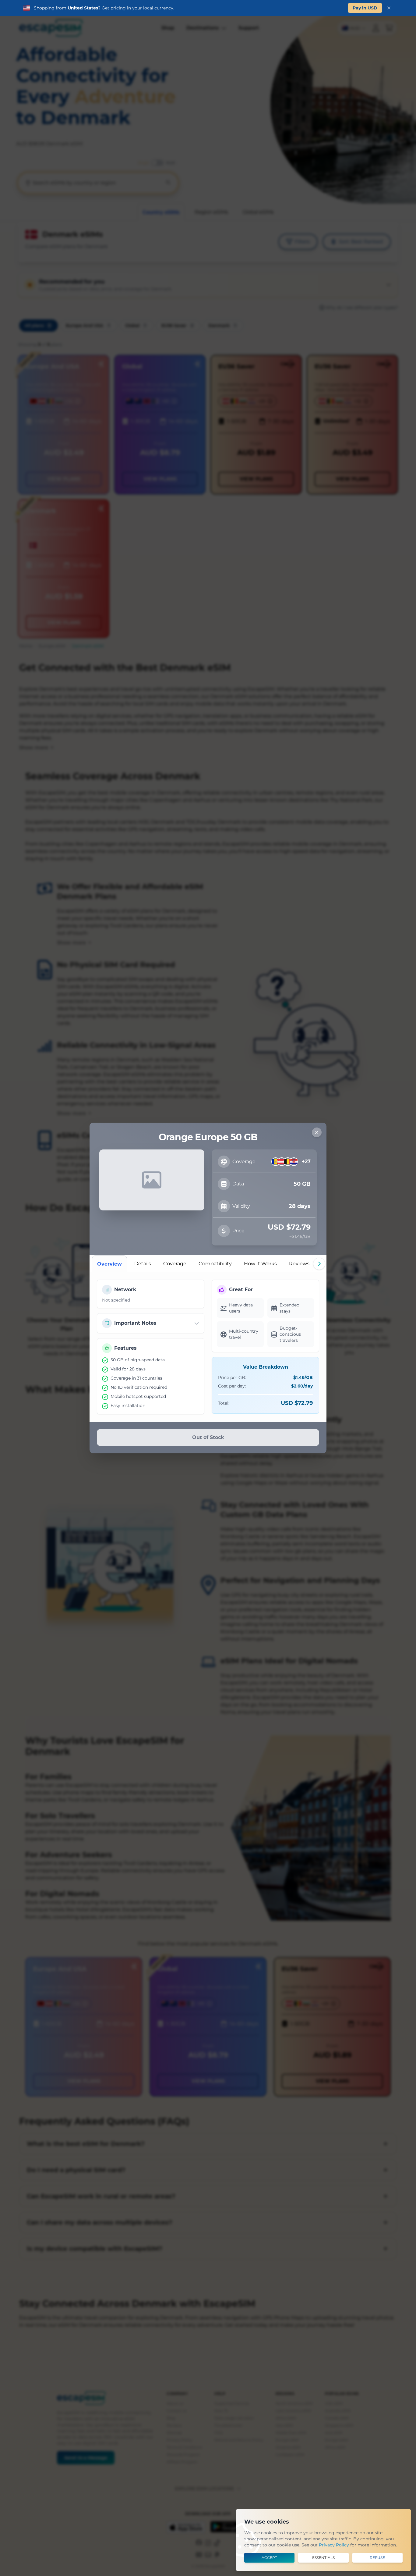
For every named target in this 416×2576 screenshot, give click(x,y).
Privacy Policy (334, 2545)
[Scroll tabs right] (319, 1264)
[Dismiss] (389, 8)
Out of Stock (208, 1437)
